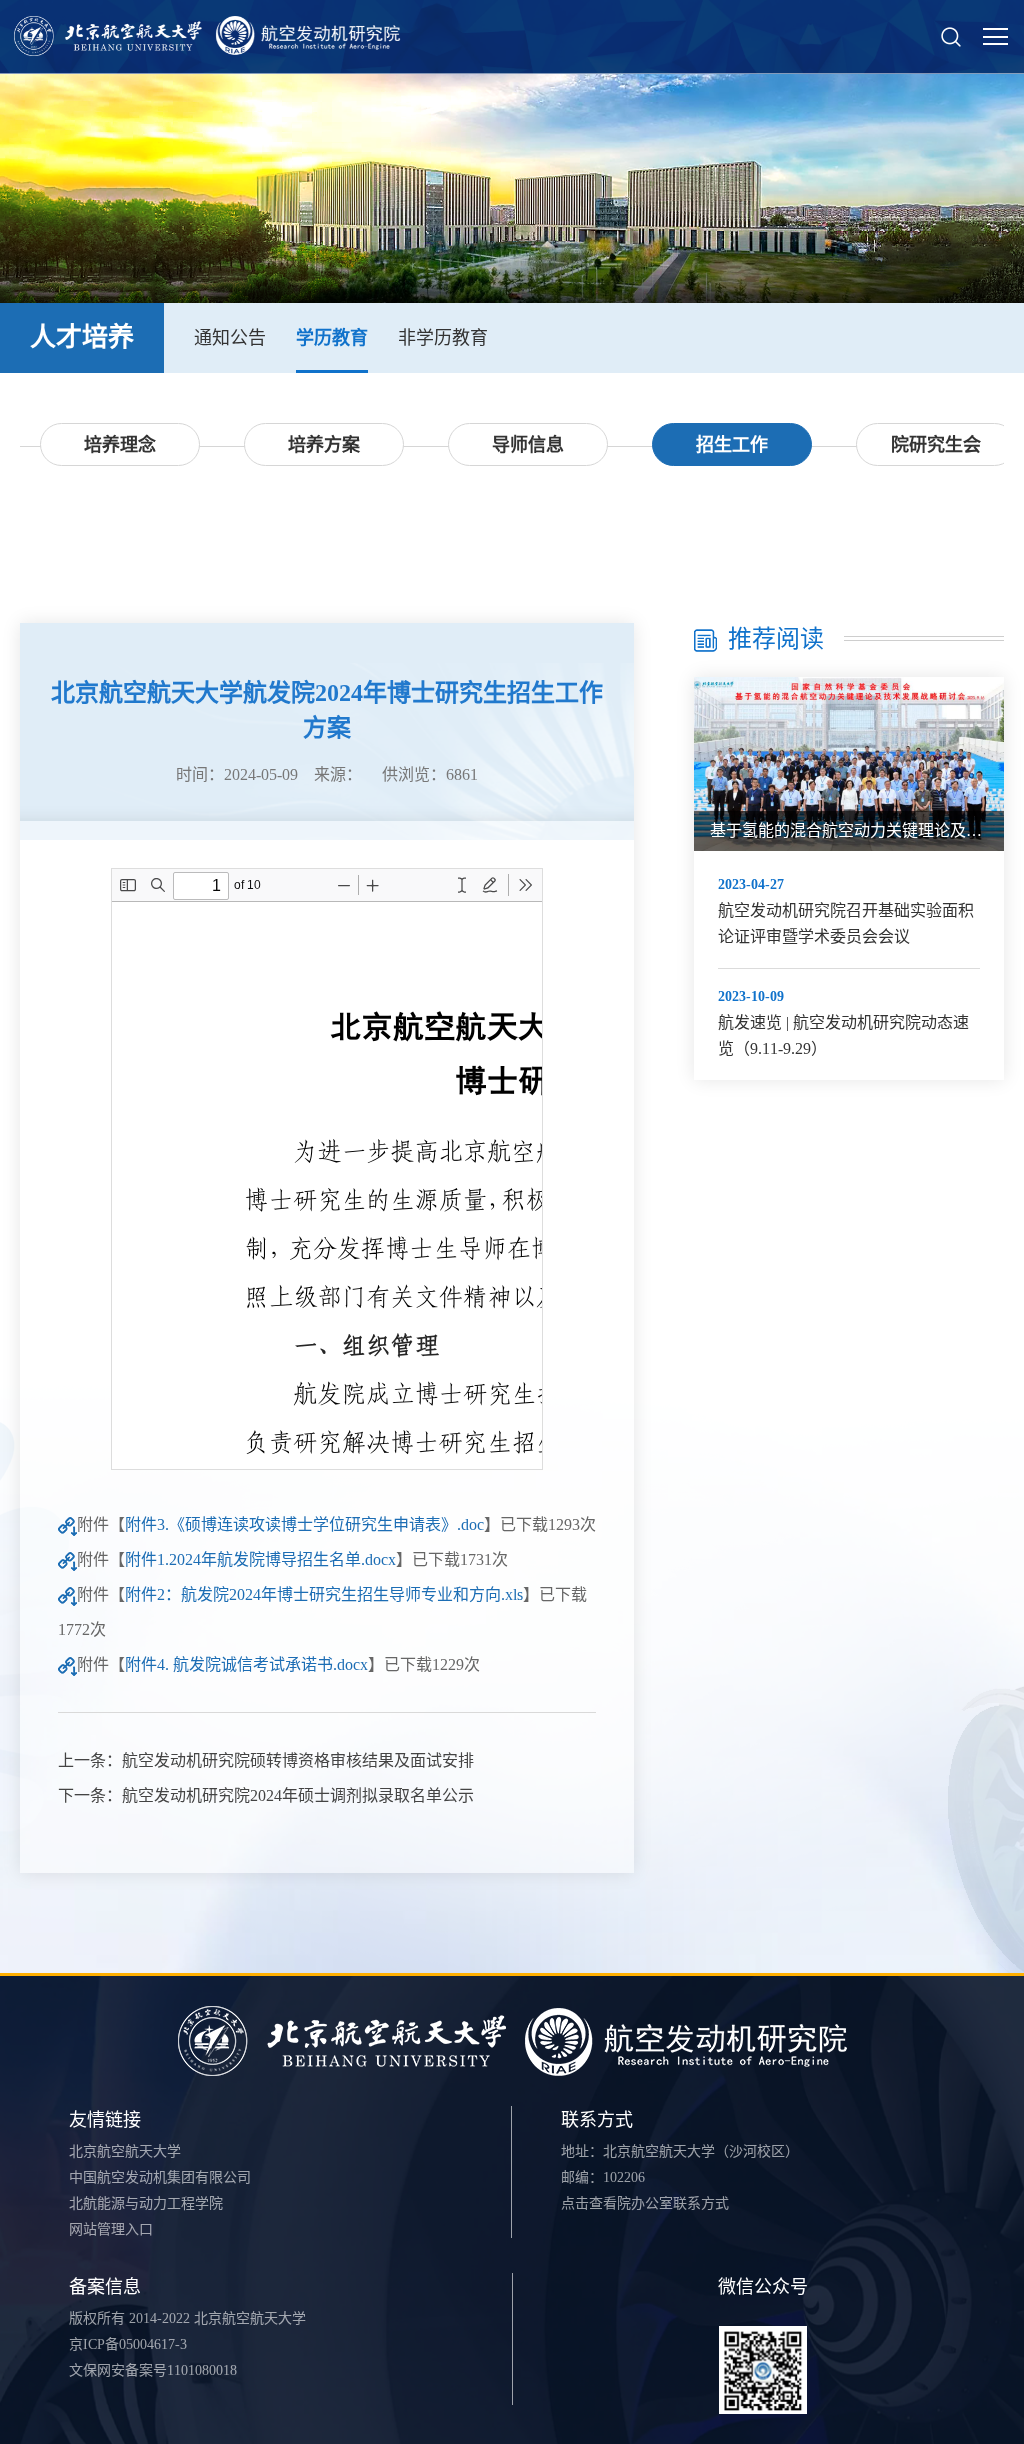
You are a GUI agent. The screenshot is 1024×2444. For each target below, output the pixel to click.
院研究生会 (936, 445)
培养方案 (324, 445)
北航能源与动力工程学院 (146, 2203)
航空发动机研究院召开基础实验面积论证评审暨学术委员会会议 (846, 923)
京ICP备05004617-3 (128, 2344)
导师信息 (528, 445)
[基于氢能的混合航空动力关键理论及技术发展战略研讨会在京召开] (849, 764)
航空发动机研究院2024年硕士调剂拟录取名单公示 (298, 1795)
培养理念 (120, 445)
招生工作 (732, 445)
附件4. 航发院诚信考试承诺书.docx (246, 1664)
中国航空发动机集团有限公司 (160, 2177)
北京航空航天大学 (125, 2151)
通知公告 (230, 338)
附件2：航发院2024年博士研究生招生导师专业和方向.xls (324, 1594)
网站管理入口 (111, 2229)
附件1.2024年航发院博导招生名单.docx (260, 1559)
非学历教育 (443, 338)
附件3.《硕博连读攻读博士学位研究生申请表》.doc (304, 1524)
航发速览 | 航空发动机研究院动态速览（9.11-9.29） (843, 1035)
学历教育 (332, 338)
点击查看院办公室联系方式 (645, 2203)
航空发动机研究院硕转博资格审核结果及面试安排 (298, 1760)
